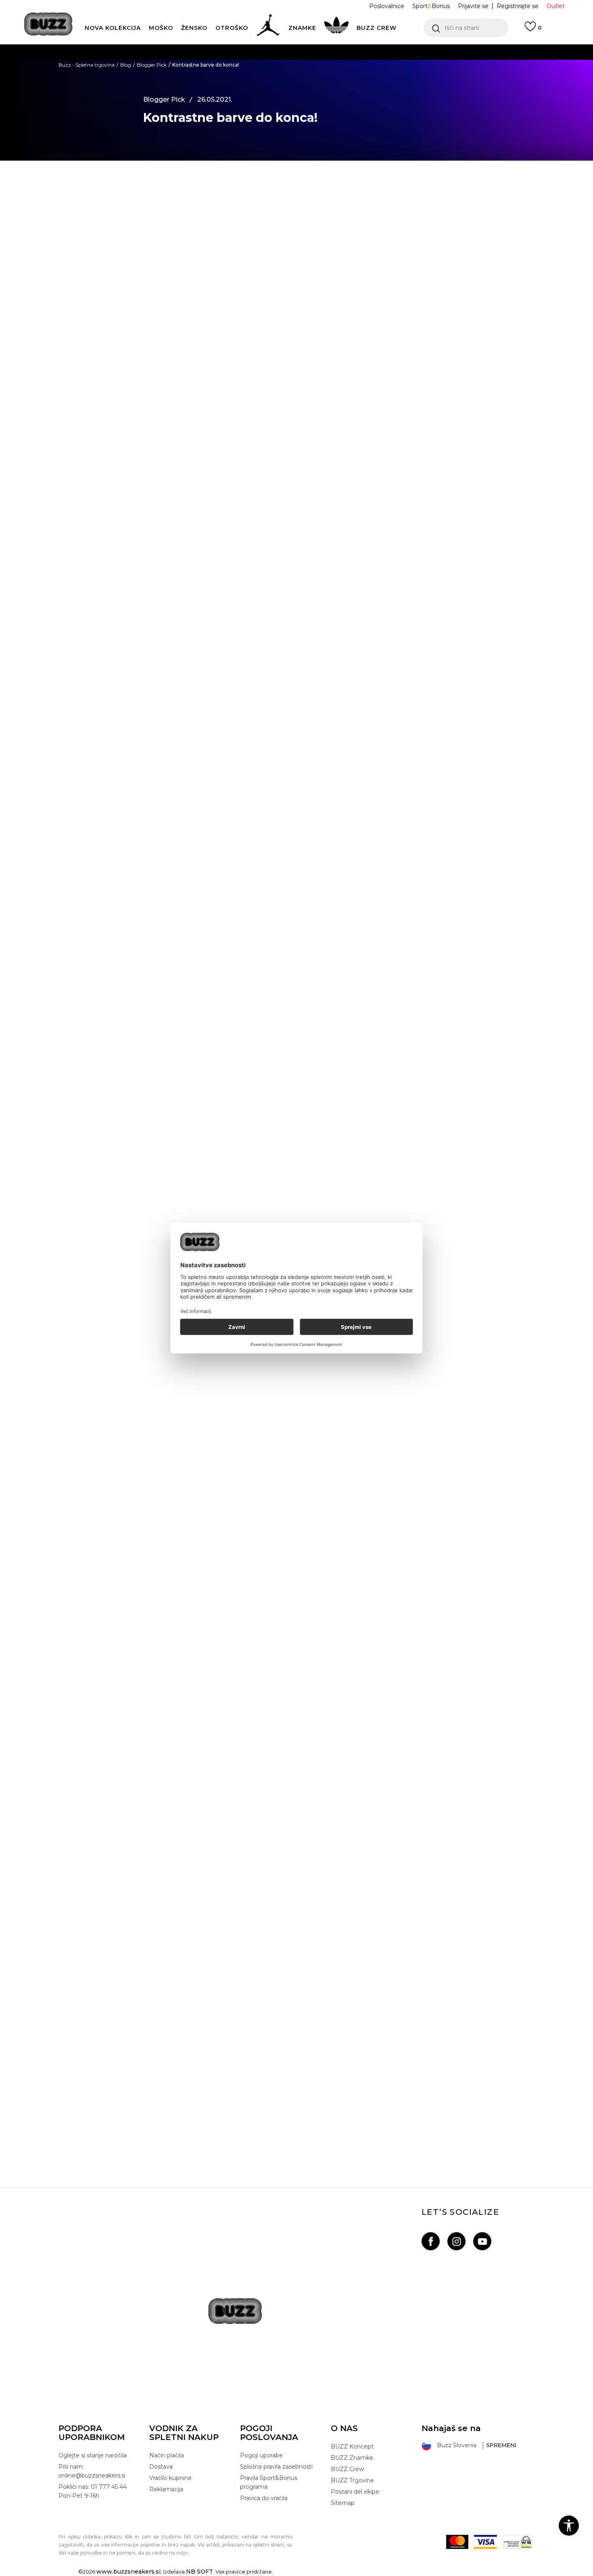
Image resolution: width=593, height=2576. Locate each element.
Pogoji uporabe (261, 2455)
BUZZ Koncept (352, 2446)
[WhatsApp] (109, 222)
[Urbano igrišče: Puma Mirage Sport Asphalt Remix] (296, 2009)
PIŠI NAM (257, 84)
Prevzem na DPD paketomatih (273, 52)
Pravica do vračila (264, 2498)
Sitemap (343, 2503)
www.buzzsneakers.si (128, 2572)
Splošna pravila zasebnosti (276, 2467)
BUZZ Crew (347, 2469)
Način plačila (167, 2455)
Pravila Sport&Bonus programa (269, 2482)
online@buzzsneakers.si (313, 84)
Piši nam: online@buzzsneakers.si (92, 2471)
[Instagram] (456, 2241)
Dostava (161, 2467)
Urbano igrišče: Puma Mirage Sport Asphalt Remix (296, 2116)
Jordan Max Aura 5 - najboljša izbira (297, 1881)
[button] (466, 28)
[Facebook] (109, 189)
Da (174, 1399)
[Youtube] (482, 2241)
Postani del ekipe (355, 2492)
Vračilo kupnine (170, 2478)
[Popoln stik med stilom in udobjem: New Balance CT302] (296, 1539)
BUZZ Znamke (352, 2458)
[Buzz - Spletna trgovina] (48, 24)
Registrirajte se (518, 6)
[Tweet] (109, 206)
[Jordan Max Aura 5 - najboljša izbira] (296, 1774)
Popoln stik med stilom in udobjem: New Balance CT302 (297, 1645)
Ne (205, 1399)
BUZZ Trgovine (352, 2480)
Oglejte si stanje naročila (93, 2455)
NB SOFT (199, 2572)
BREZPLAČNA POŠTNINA (251, 68)
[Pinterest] (109, 272)
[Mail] (109, 255)
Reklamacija (166, 2489)
